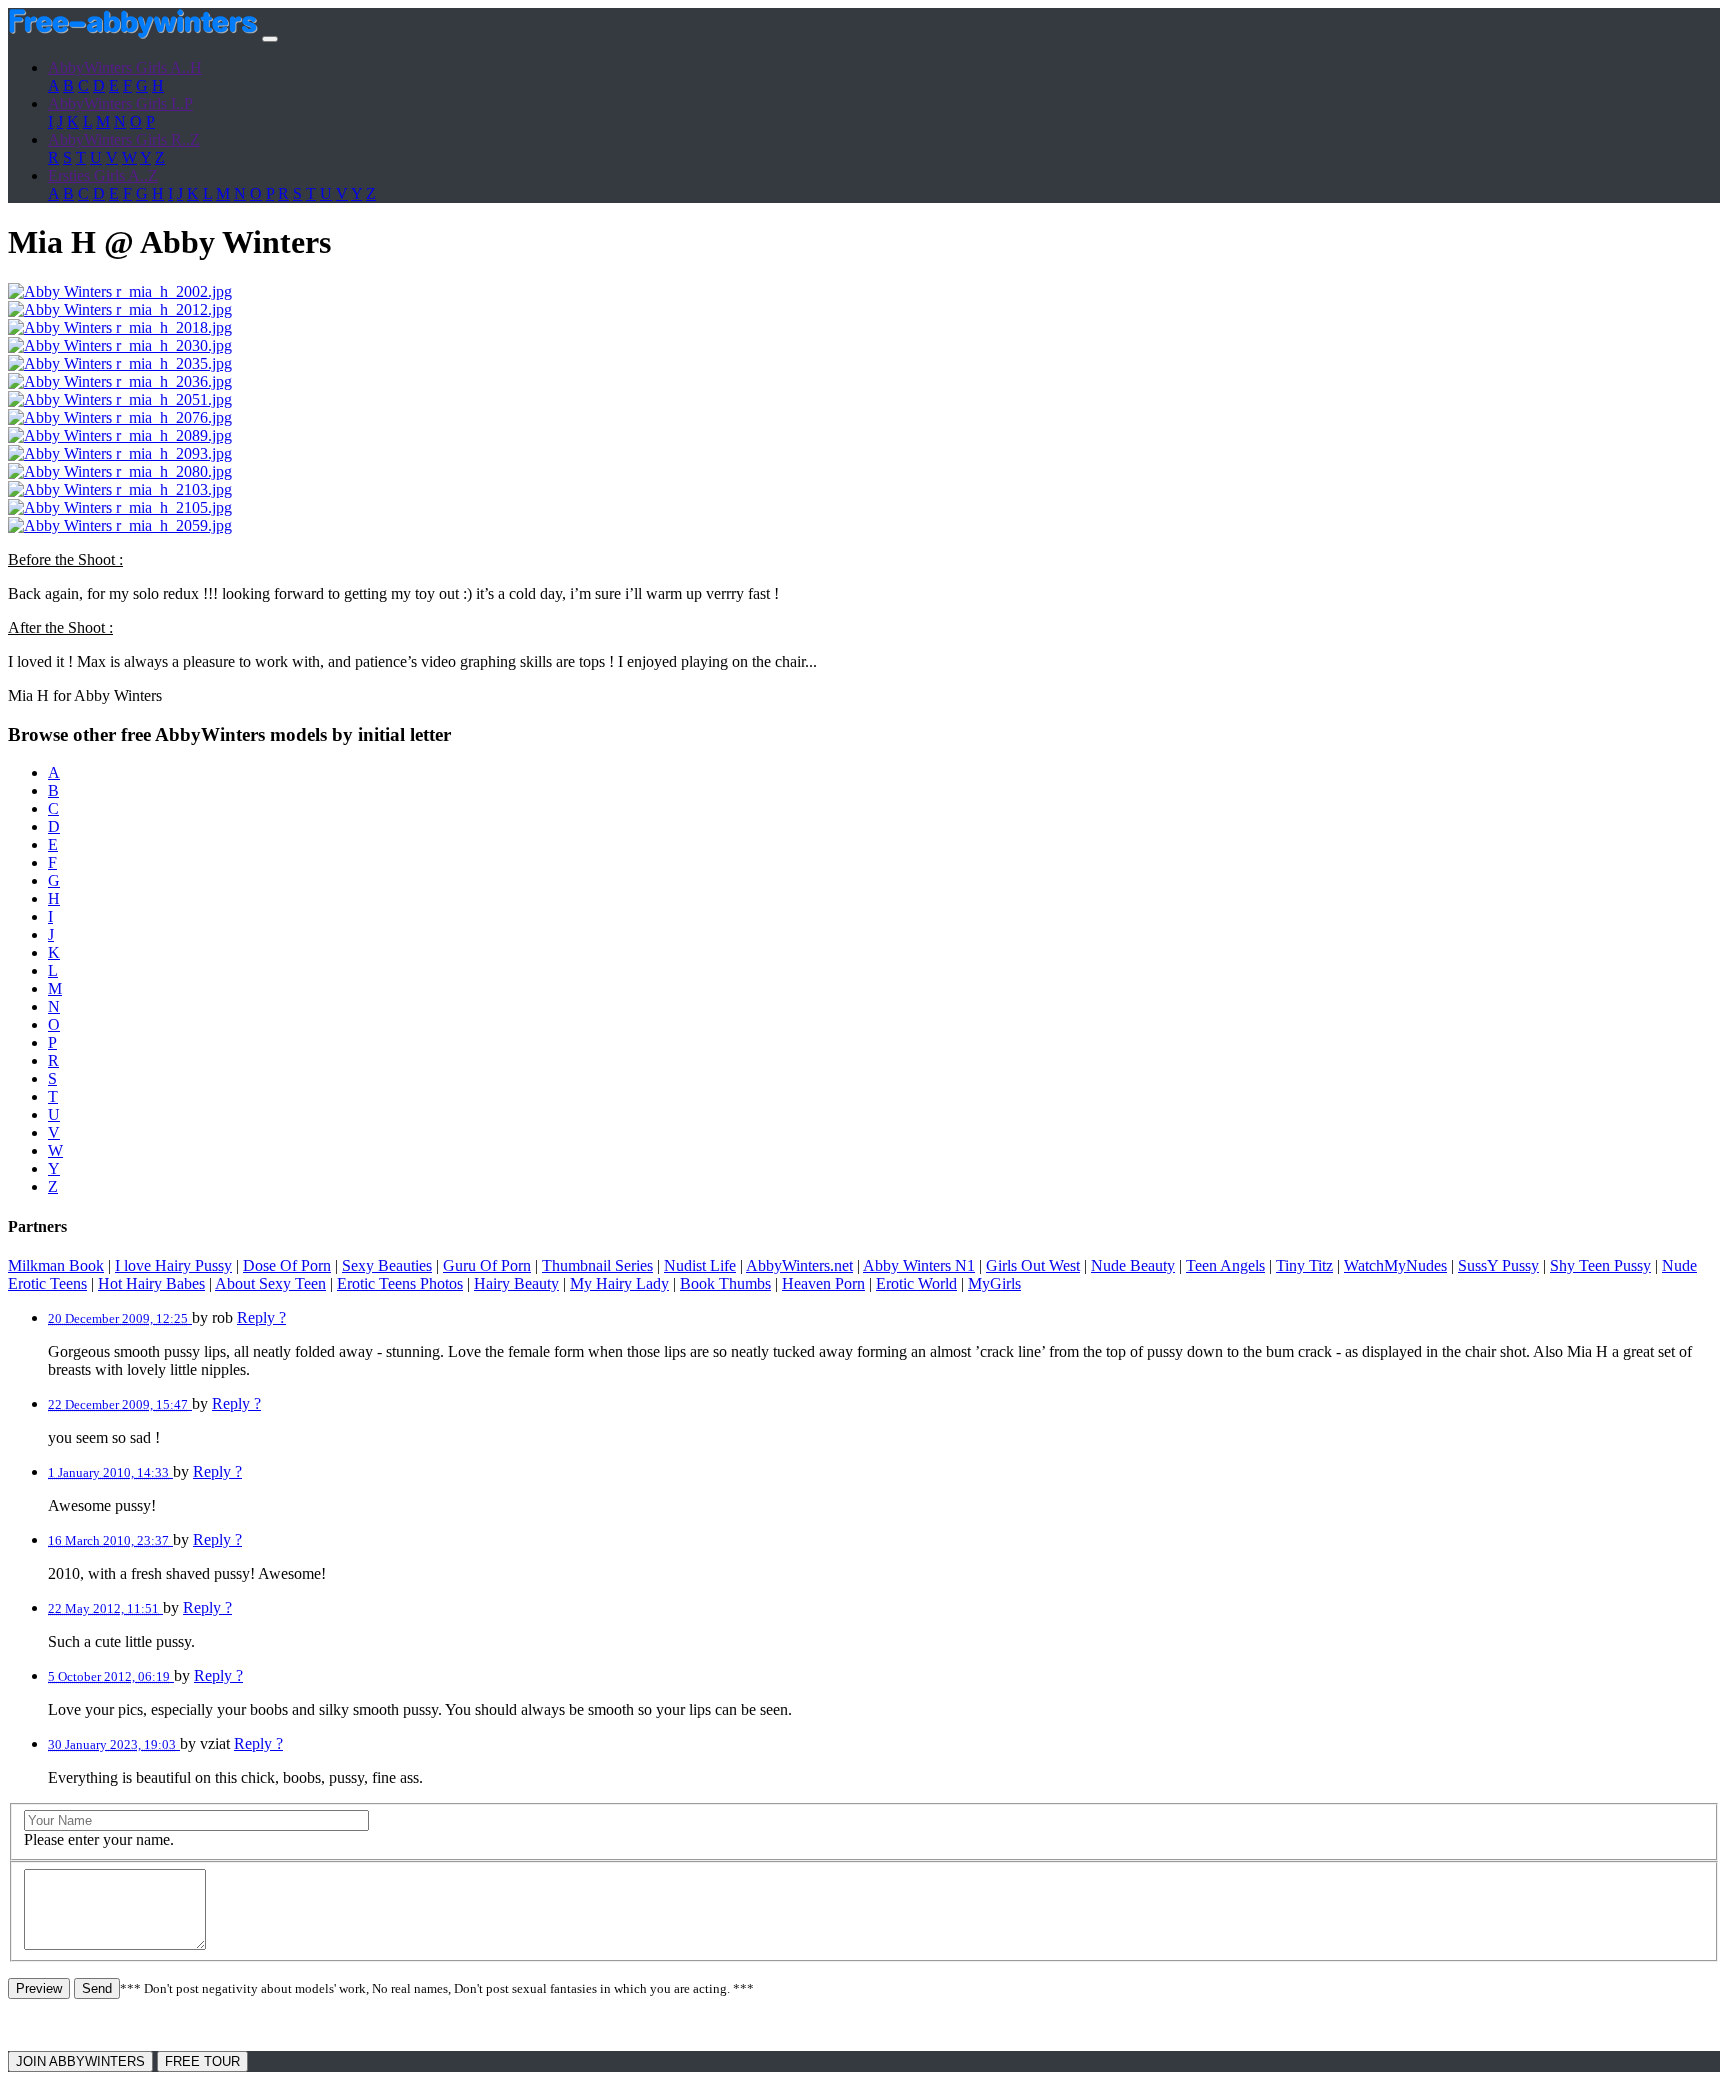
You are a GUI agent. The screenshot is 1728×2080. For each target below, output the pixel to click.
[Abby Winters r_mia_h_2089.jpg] (120, 435)
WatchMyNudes (1395, 1265)
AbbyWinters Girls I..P (120, 103)
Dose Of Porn (287, 1265)
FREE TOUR (202, 2061)
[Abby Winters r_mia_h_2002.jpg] (120, 291)
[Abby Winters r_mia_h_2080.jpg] (120, 471)
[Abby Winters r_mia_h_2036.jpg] (120, 381)
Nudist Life (700, 1265)
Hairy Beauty (516, 1283)
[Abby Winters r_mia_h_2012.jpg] (120, 309)
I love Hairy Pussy (173, 1265)
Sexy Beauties (387, 1265)
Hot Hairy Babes (151, 1283)
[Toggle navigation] (270, 39)
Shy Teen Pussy (1600, 1265)
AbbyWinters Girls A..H (125, 67)
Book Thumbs (725, 1283)
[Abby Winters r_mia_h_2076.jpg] (120, 417)
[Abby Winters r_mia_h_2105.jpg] (120, 507)
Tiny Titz (1304, 1265)
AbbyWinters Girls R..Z (124, 139)
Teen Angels (1225, 1265)
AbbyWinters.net (799, 1265)
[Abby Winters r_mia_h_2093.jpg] (120, 453)
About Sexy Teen (270, 1283)
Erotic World (916, 1283)
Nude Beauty (1133, 1265)
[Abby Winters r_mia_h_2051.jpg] (120, 399)
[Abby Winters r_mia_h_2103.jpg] (120, 489)
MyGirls (994, 1283)
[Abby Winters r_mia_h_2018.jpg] (120, 327)
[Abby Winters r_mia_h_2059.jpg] (120, 525)
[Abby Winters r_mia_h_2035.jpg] (120, 363)
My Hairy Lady (619, 1283)
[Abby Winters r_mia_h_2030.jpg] (120, 345)
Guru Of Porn (487, 1265)
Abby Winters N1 (919, 1265)
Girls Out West (1033, 1265)
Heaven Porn (823, 1283)
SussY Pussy (1498, 1265)
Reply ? (261, 1317)
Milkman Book (56, 1265)
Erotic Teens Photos (400, 1283)
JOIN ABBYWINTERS (80, 2061)
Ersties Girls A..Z (103, 175)
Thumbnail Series (597, 1265)
